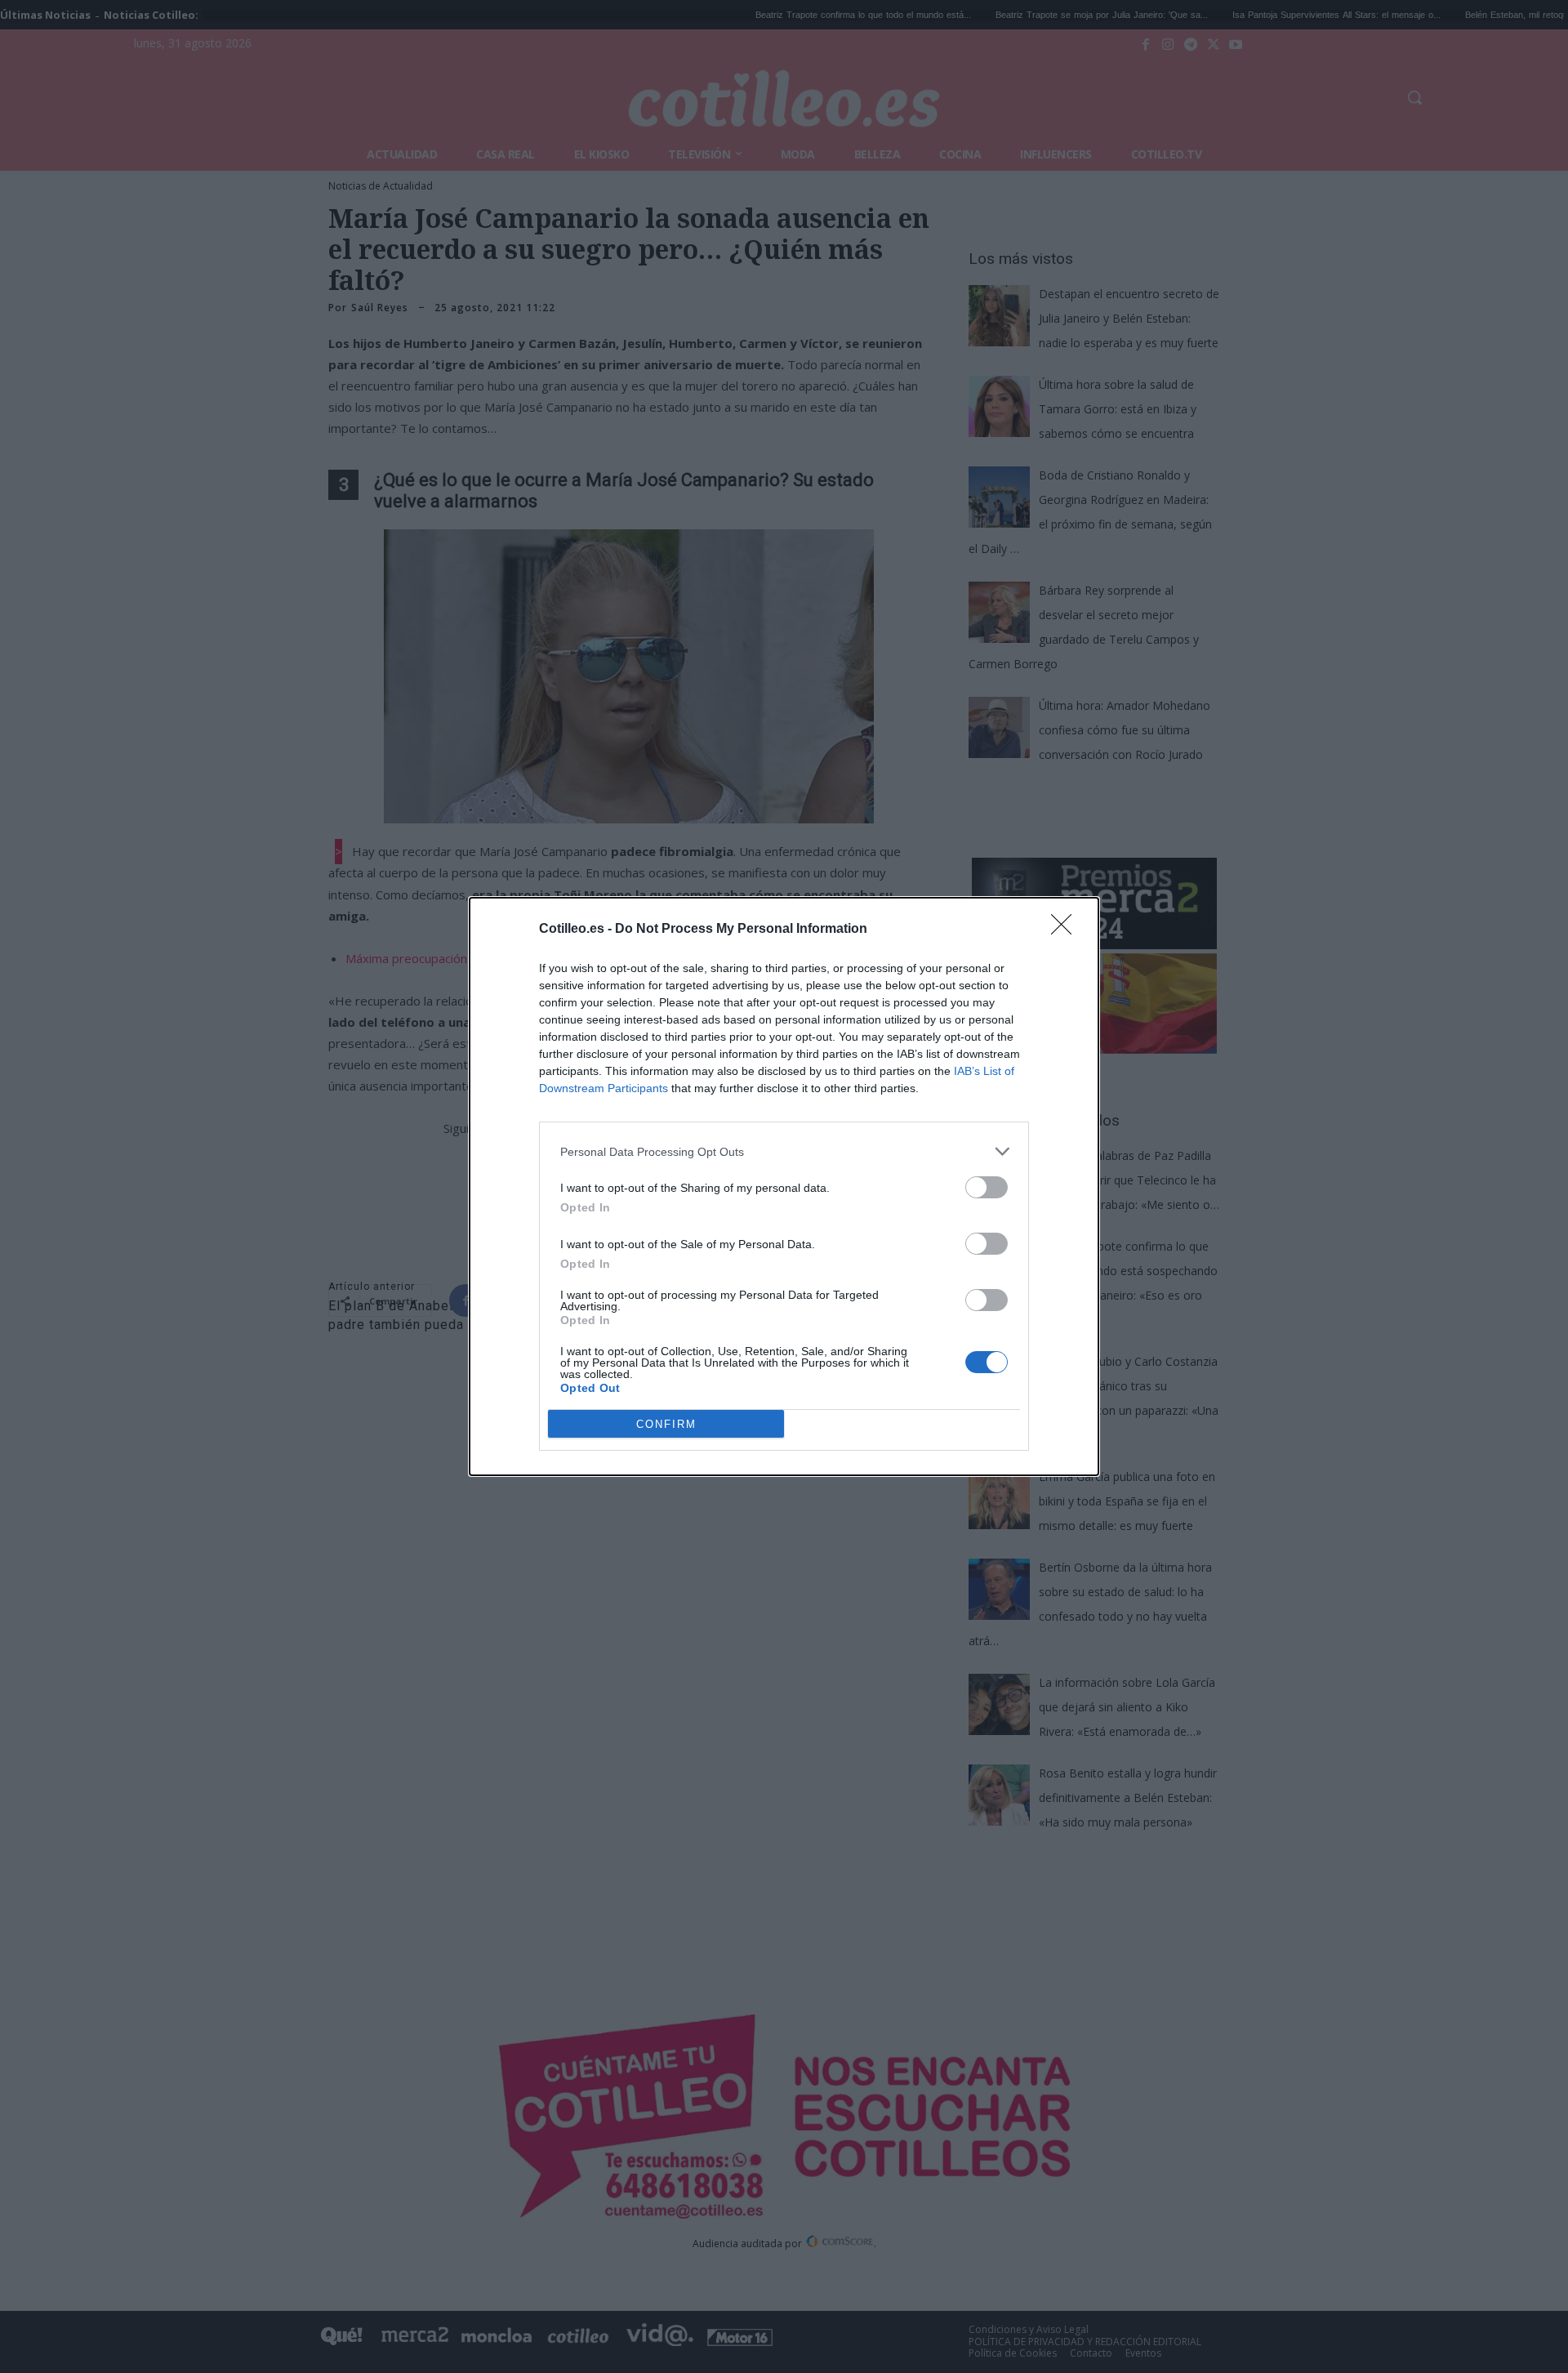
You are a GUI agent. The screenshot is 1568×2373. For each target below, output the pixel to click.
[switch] (987, 1187)
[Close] (1067, 930)
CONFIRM (666, 1424)
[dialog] (784, 1186)
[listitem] (784, 1151)
